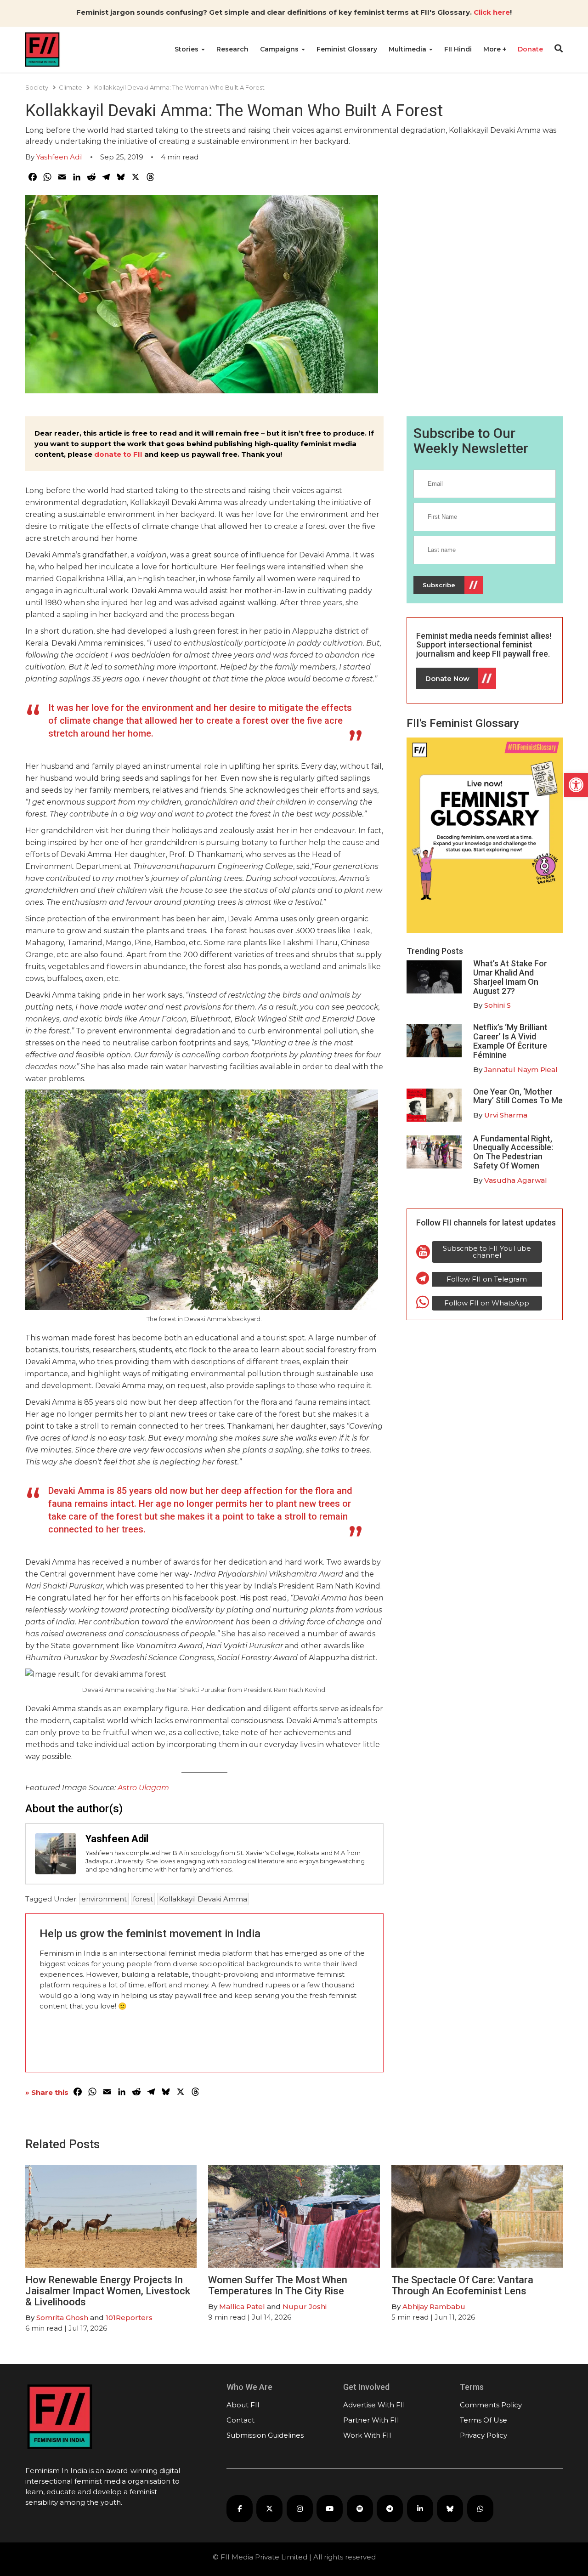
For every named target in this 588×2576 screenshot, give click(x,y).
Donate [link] (530, 49)
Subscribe (439, 585)
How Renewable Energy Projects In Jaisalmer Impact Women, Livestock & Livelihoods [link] (108, 2291)
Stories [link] (187, 49)
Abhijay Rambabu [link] (434, 2306)
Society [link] (37, 87)
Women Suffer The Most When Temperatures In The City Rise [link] (278, 2285)
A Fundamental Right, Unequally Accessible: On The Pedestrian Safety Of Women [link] (513, 1152)
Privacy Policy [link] (483, 2435)
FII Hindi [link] (458, 49)
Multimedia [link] (408, 49)
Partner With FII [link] (371, 2420)
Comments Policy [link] (491, 2405)
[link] (576, 785)
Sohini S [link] (498, 1005)
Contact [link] (240, 2420)
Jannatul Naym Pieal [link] (521, 1070)
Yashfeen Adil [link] (59, 157)
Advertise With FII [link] (374, 2405)
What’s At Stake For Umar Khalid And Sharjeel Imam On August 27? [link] (510, 977)
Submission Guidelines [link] (265, 2435)
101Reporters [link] (129, 2318)
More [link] (493, 49)
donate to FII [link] (118, 454)
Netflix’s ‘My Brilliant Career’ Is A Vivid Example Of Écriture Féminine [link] (510, 1041)
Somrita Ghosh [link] (62, 2318)
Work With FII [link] (367, 2435)
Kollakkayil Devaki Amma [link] (203, 1899)
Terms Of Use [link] (483, 2420)
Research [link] (232, 49)
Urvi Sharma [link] (506, 1115)
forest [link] (143, 1899)
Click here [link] (492, 12)
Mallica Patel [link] (242, 2306)
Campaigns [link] (280, 49)
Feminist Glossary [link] (347, 49)
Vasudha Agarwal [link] (516, 1180)
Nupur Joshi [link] (305, 2306)
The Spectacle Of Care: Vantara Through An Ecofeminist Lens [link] (462, 2285)
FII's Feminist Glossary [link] (463, 723)
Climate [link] (71, 87)
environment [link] (104, 1899)
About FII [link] (243, 2405)
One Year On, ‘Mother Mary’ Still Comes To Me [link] (518, 1096)
